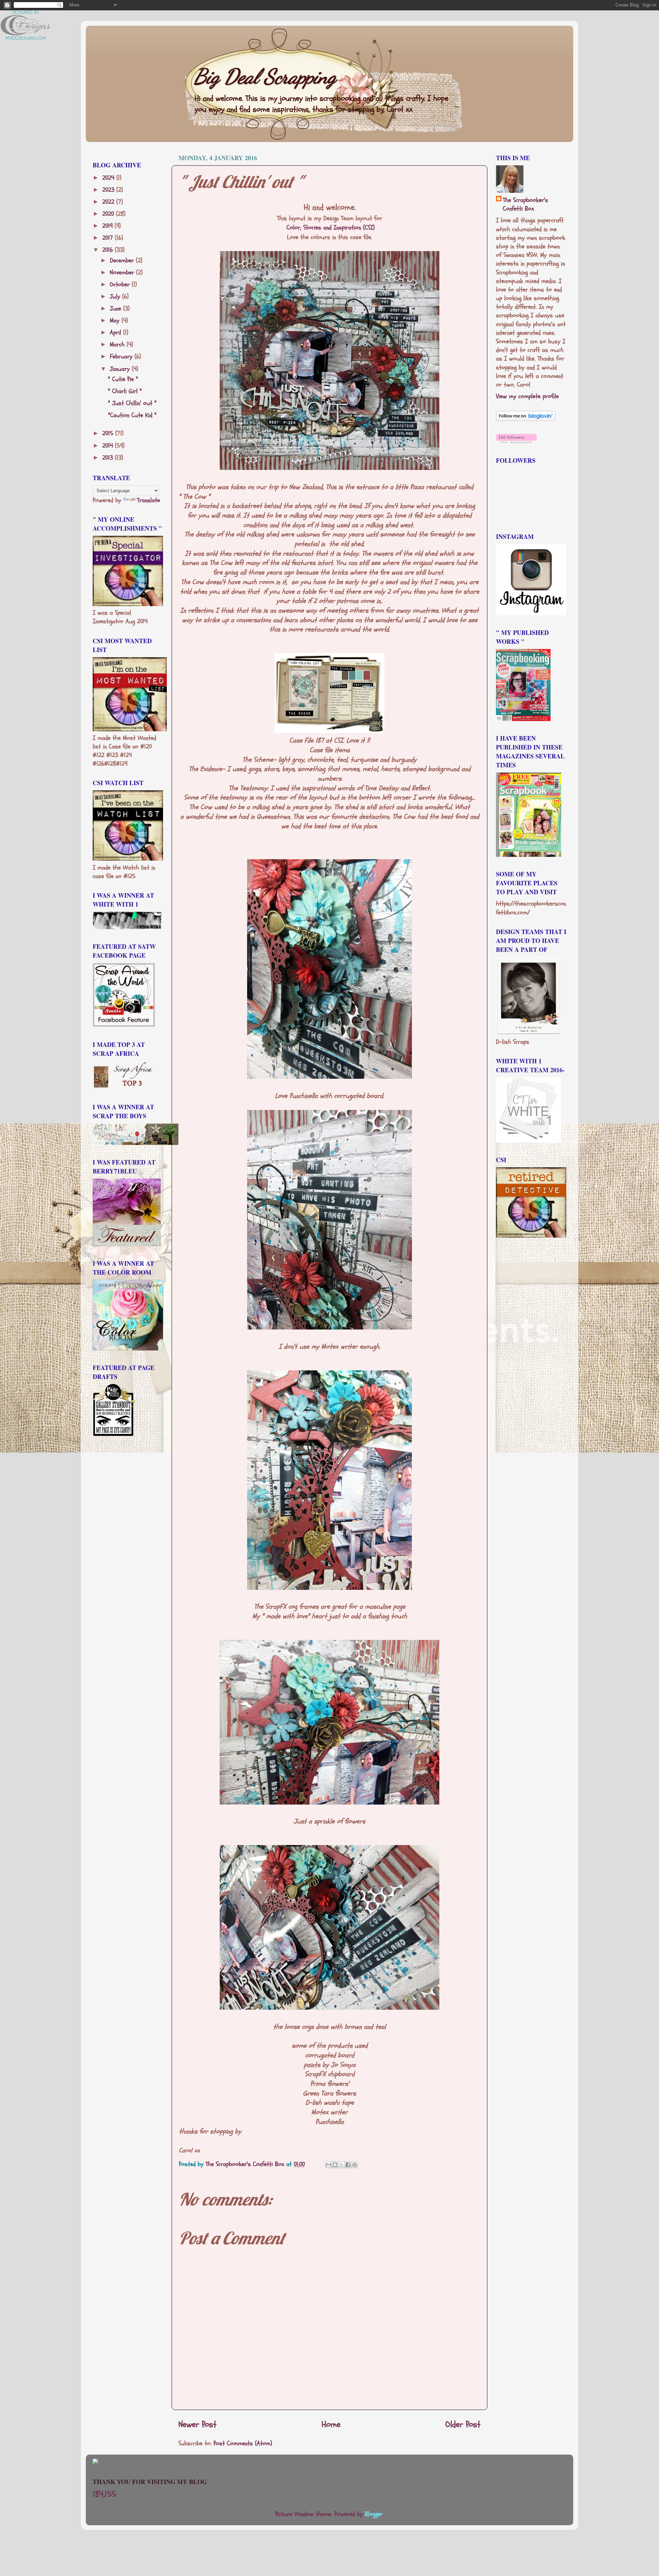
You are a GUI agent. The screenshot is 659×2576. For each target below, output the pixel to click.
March (118, 345)
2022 (109, 202)
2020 (109, 214)
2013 (109, 458)
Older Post (463, 2424)
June (117, 309)
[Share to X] (342, 2165)
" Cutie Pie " (123, 379)
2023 (109, 190)
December (123, 261)
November (123, 273)
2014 (109, 446)
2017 (109, 238)
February (122, 357)
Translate (148, 500)
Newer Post (198, 2424)
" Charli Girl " (125, 391)
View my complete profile (527, 396)
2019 (108, 226)
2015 (109, 433)
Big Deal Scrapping (265, 76)
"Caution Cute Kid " (132, 415)
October (121, 285)
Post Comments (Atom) (243, 2443)
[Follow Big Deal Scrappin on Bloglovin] (526, 419)
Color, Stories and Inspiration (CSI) (331, 228)
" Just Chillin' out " (132, 403)
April (117, 333)
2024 (109, 178)
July (116, 297)
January (121, 369)
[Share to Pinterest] (355, 2165)
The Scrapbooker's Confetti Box (525, 204)
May (116, 321)
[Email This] (328, 2165)
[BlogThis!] (335, 2165)
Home (331, 2424)
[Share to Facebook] (348, 2165)
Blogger (374, 2514)
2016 (109, 250)
